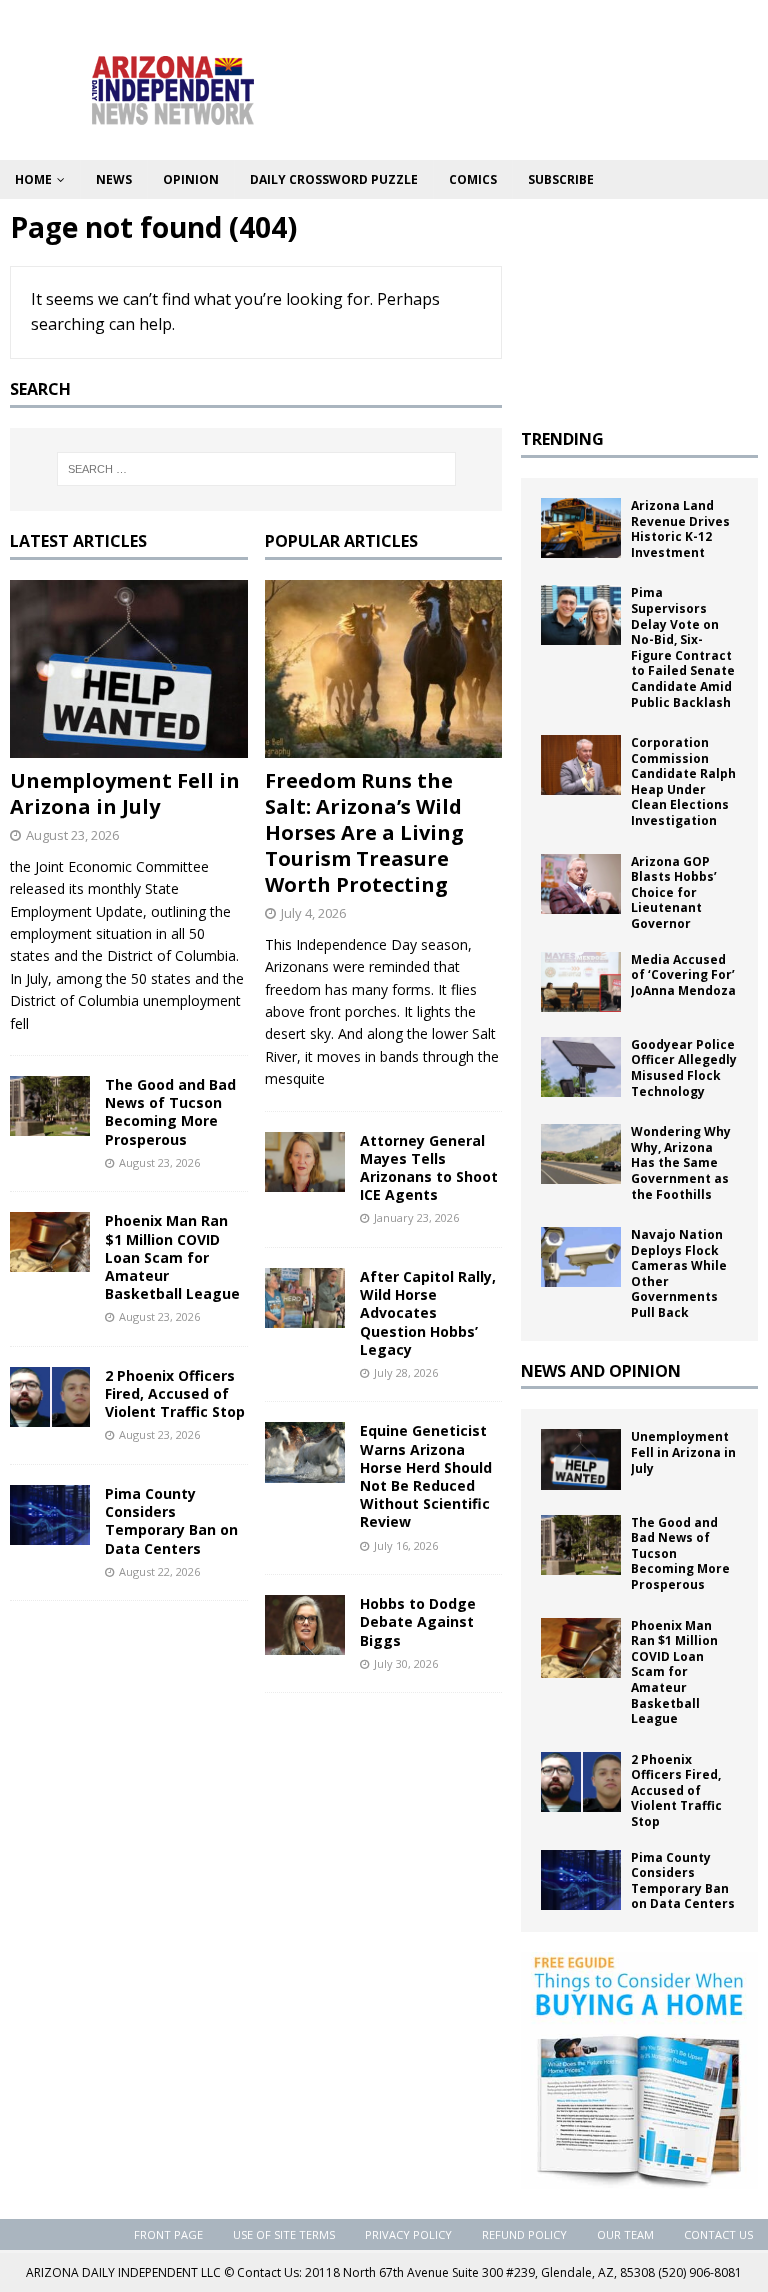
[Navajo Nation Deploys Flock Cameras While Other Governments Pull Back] (581, 1257)
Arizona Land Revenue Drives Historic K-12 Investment (680, 529)
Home (33, 179)
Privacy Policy (408, 2234)
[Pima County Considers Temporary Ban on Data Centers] (50, 1515)
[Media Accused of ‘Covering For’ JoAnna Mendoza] (581, 982)
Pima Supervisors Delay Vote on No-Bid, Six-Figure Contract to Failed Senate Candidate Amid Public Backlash (683, 647)
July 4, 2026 (313, 913)
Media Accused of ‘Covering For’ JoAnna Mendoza (683, 975)
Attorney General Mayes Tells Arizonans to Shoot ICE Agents (429, 1168)
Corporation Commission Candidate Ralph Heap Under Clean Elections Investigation (683, 781)
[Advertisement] (639, 309)
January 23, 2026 (416, 1217)
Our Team (625, 2234)
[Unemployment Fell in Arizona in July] (129, 669)
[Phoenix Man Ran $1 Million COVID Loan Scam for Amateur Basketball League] (50, 1242)
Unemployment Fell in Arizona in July (125, 793)
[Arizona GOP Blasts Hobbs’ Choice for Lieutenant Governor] (581, 884)
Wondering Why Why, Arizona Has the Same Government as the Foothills (681, 1162)
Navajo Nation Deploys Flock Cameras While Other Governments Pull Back (679, 1273)
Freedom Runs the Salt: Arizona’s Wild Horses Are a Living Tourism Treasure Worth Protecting (364, 832)
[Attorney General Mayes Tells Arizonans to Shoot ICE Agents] (305, 1162)
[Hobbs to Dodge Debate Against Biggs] (305, 1625)
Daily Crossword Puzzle (334, 179)
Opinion (191, 179)
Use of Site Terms (284, 2234)
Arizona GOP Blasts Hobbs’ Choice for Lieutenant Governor (674, 892)
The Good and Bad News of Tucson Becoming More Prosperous (170, 1112)
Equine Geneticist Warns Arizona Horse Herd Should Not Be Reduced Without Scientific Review (426, 1476)
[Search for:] (256, 469)
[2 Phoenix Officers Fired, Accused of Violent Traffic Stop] (50, 1397)
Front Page (168, 2234)
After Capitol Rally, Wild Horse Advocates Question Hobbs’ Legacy (428, 1313)
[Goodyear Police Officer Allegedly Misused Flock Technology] (581, 1067)
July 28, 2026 (406, 1372)
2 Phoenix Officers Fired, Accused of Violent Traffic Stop (175, 1393)
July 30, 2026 (406, 1663)
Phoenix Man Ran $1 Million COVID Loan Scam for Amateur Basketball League (174, 1257)
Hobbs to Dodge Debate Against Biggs (418, 1621)
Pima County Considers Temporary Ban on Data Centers (171, 1521)
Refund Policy (524, 2234)
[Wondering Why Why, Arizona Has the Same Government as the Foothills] (581, 1154)
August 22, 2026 (159, 1571)
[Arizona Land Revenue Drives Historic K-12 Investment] (581, 528)
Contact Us (718, 2234)
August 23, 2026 (72, 835)
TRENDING (562, 439)
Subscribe (561, 179)
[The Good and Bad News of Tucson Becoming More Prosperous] (50, 1106)
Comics (473, 179)
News (114, 179)
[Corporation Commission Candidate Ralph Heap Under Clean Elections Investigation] (581, 765)
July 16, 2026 (406, 1545)
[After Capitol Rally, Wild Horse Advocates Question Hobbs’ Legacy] (305, 1298)
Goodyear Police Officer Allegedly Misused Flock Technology (684, 1068)
